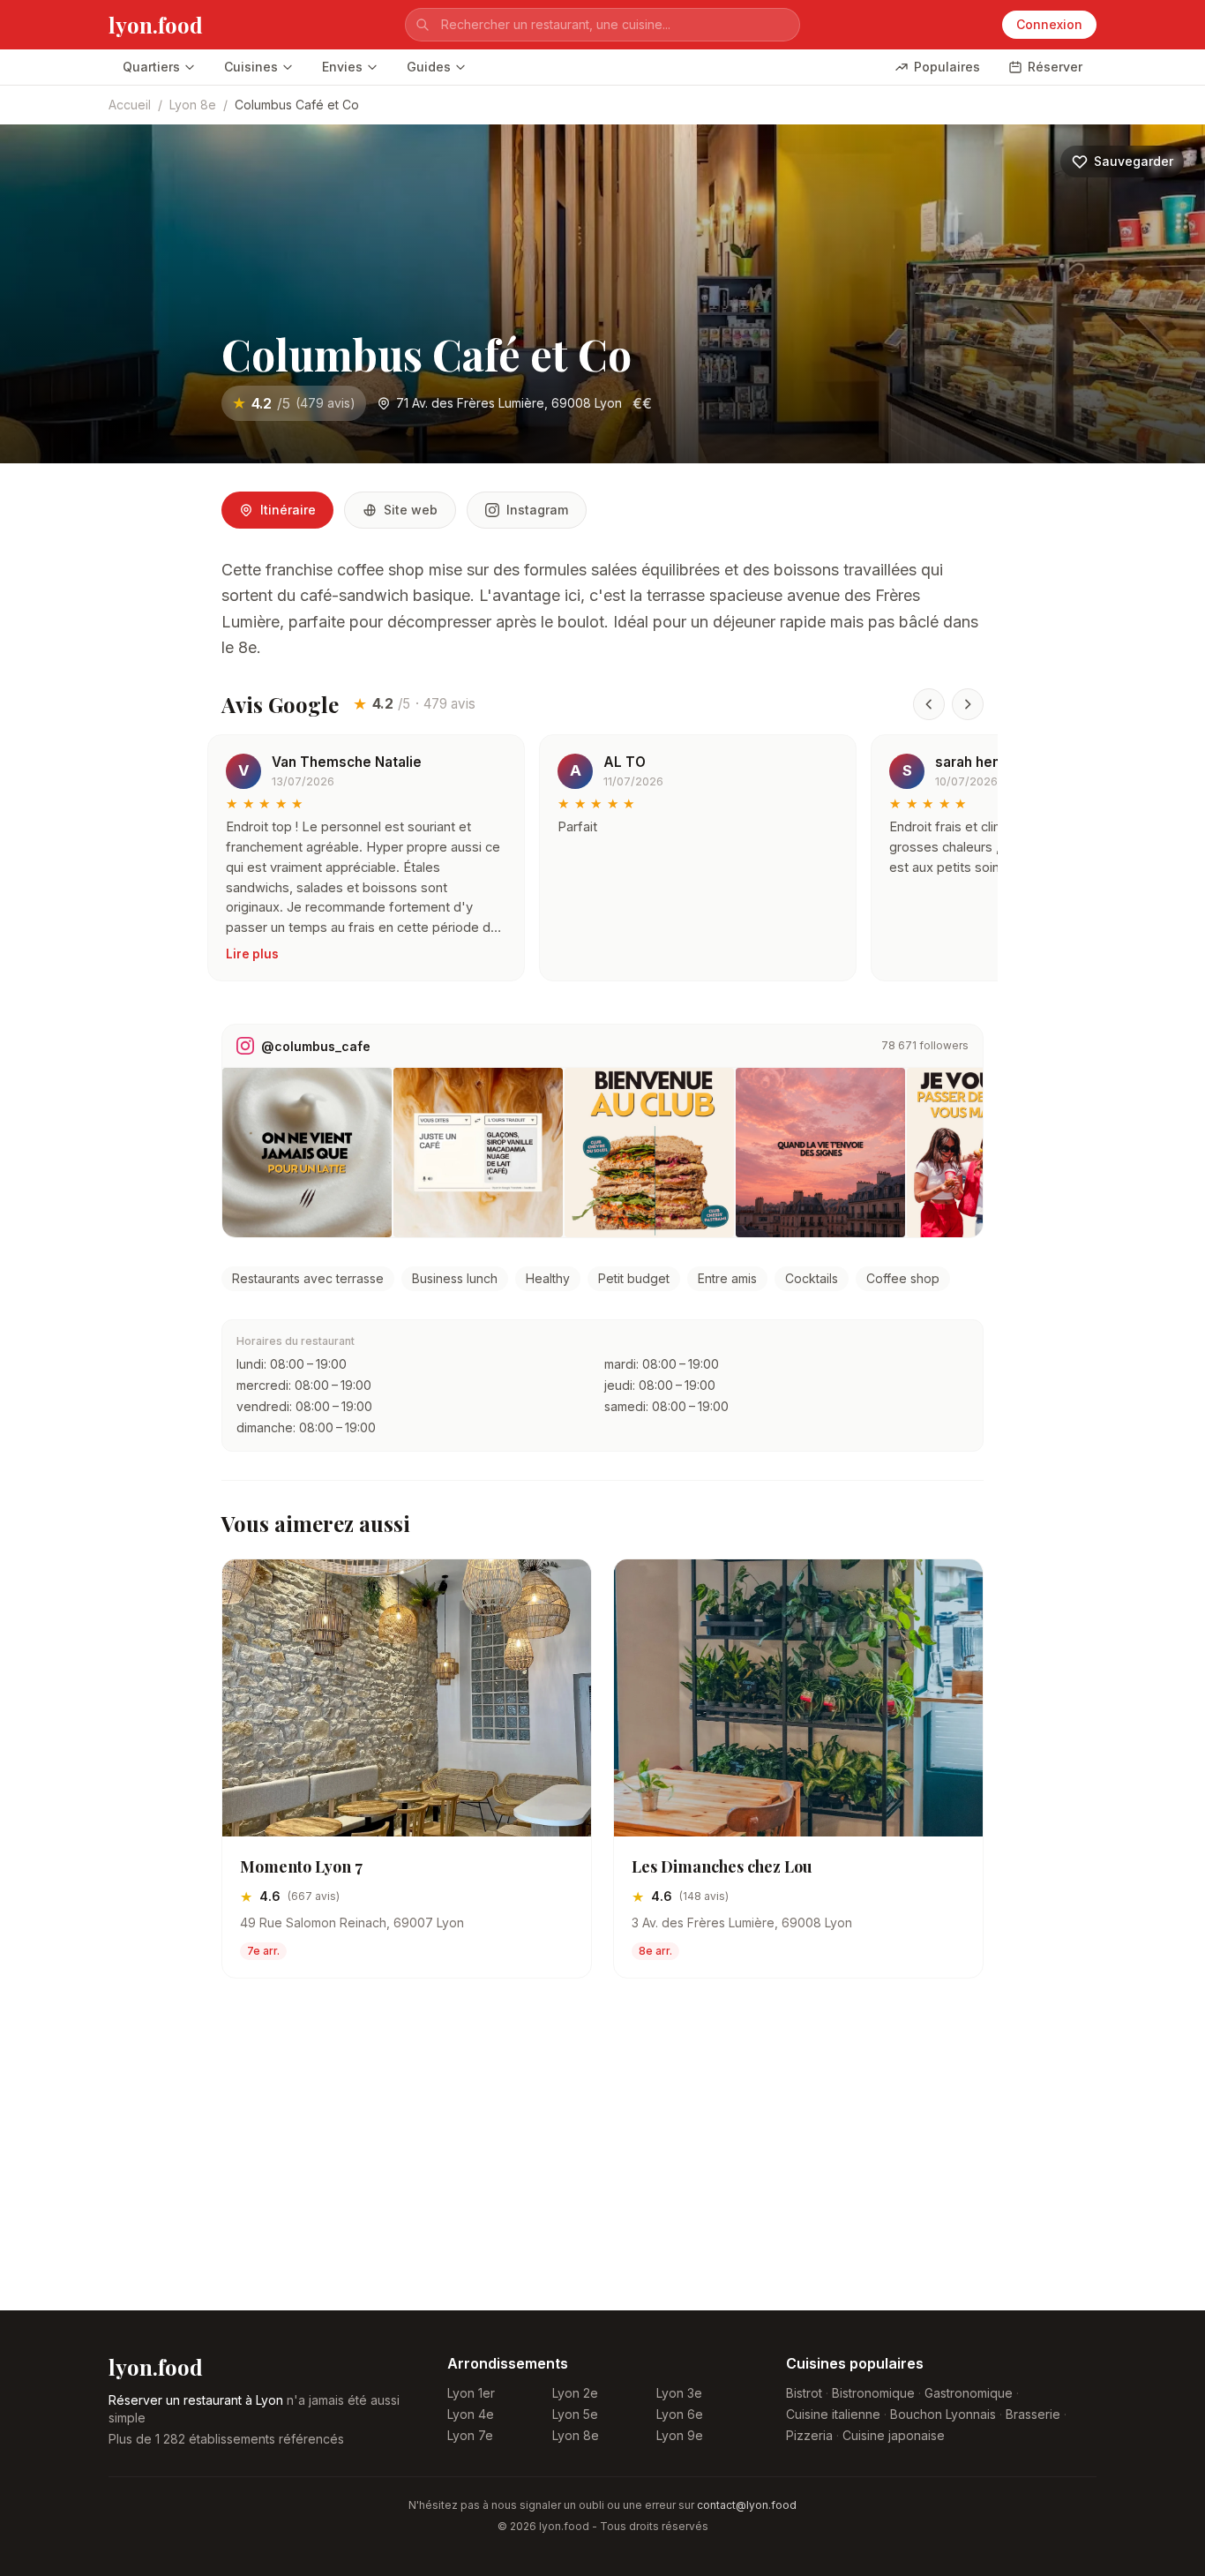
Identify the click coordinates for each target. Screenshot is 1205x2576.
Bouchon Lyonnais (943, 2414)
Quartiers (151, 67)
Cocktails (812, 1278)
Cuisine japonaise (894, 2435)
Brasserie (1033, 2414)
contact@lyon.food (747, 2505)
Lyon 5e (575, 2414)
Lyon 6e (680, 2414)
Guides (429, 67)
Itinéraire (288, 510)
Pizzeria (809, 2435)
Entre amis (727, 1278)
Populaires (947, 67)
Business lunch (455, 1278)
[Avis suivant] (968, 704)
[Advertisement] (602, 2159)
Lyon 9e (680, 2435)
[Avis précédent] (929, 704)
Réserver (1055, 67)
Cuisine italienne (833, 2414)
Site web (411, 510)
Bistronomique (873, 2393)
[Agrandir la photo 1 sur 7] (307, 1153)
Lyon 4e (471, 2414)
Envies (342, 67)
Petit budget (634, 1278)
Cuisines (251, 67)
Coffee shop (903, 1278)
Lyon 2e (575, 2393)
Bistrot (804, 2393)
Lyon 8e (193, 105)
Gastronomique (969, 2393)
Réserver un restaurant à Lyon (196, 2400)
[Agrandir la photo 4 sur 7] (820, 1153)
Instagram (537, 510)
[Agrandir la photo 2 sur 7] (478, 1153)
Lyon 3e (679, 2393)
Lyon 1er (471, 2393)
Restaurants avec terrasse (308, 1278)
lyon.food (156, 25)
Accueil (130, 105)
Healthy (548, 1278)
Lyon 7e (470, 2435)
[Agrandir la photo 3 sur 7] (649, 1153)
